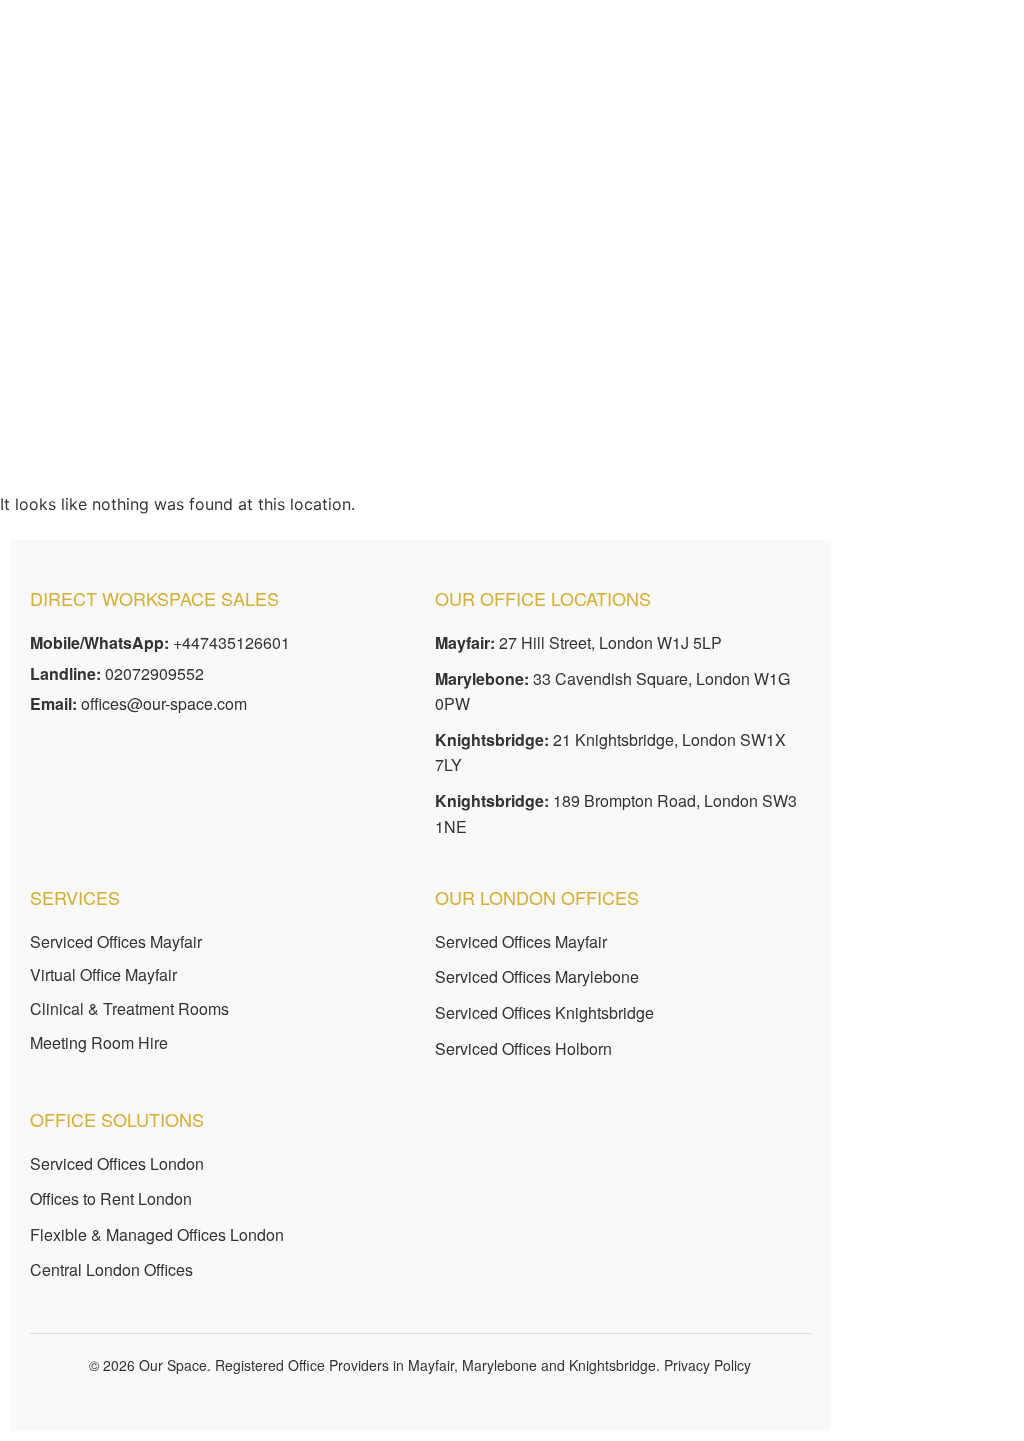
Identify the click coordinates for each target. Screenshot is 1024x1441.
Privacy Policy (707, 1365)
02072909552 (154, 673)
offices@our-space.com (164, 703)
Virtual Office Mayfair (103, 974)
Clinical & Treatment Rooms (129, 1008)
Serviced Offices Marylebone (537, 976)
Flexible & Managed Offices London (157, 1234)
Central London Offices (111, 1269)
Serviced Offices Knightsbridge (544, 1012)
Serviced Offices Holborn (523, 1048)
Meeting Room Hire (99, 1042)
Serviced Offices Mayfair (116, 941)
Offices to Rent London (111, 1198)
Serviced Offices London (117, 1163)
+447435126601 (231, 642)
